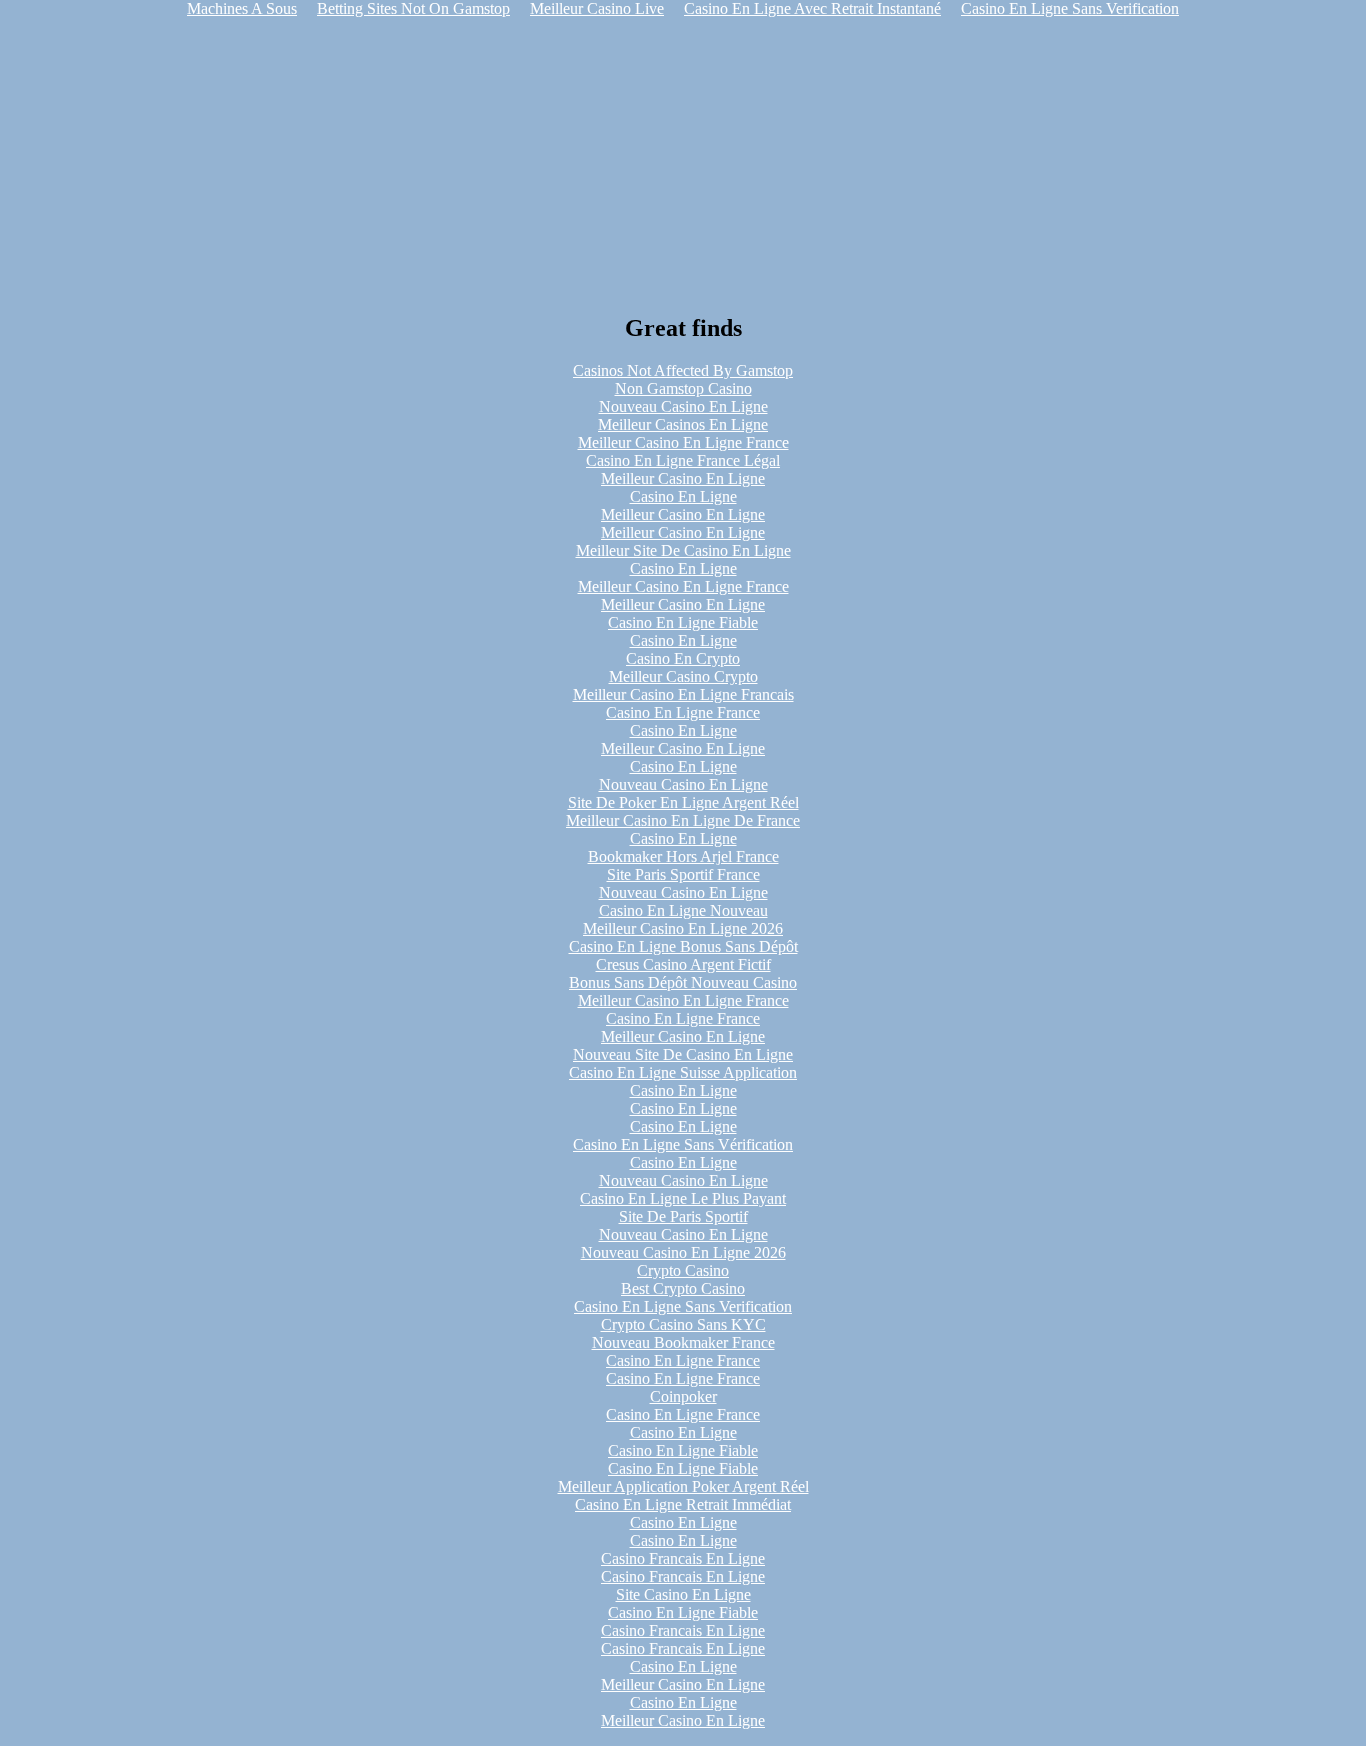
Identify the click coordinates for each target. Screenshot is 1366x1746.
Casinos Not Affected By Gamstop (683, 370)
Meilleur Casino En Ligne (683, 478)
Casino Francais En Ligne (683, 1558)
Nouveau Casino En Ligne (683, 406)
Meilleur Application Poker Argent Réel (683, 1486)
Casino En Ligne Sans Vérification (683, 1144)
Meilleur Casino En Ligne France (683, 442)
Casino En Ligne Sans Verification (683, 1306)
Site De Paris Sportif (683, 1216)
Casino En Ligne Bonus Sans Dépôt (683, 946)
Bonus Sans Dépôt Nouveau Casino (683, 982)
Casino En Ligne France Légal (683, 460)
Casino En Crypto (683, 658)
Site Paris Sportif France (683, 874)
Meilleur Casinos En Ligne (683, 424)
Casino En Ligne (683, 496)
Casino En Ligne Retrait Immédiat (683, 1504)
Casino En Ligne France (683, 712)
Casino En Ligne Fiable (683, 622)
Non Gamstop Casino (683, 388)
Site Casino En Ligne (683, 1594)
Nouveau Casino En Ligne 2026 (683, 1252)
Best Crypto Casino (683, 1288)
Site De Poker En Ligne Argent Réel (683, 802)
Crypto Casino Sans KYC (683, 1324)
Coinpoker (683, 1396)
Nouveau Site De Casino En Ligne (683, 1054)
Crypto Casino (683, 1270)
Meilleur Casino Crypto (683, 676)
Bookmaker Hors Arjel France (683, 856)
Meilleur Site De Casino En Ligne (683, 550)
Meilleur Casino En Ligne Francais (683, 694)
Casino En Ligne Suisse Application (683, 1072)
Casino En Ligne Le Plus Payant (683, 1198)
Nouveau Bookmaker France (683, 1342)
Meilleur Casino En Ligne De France (683, 820)
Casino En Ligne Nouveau (683, 910)
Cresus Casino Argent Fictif (683, 964)
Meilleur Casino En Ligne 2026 (683, 928)
